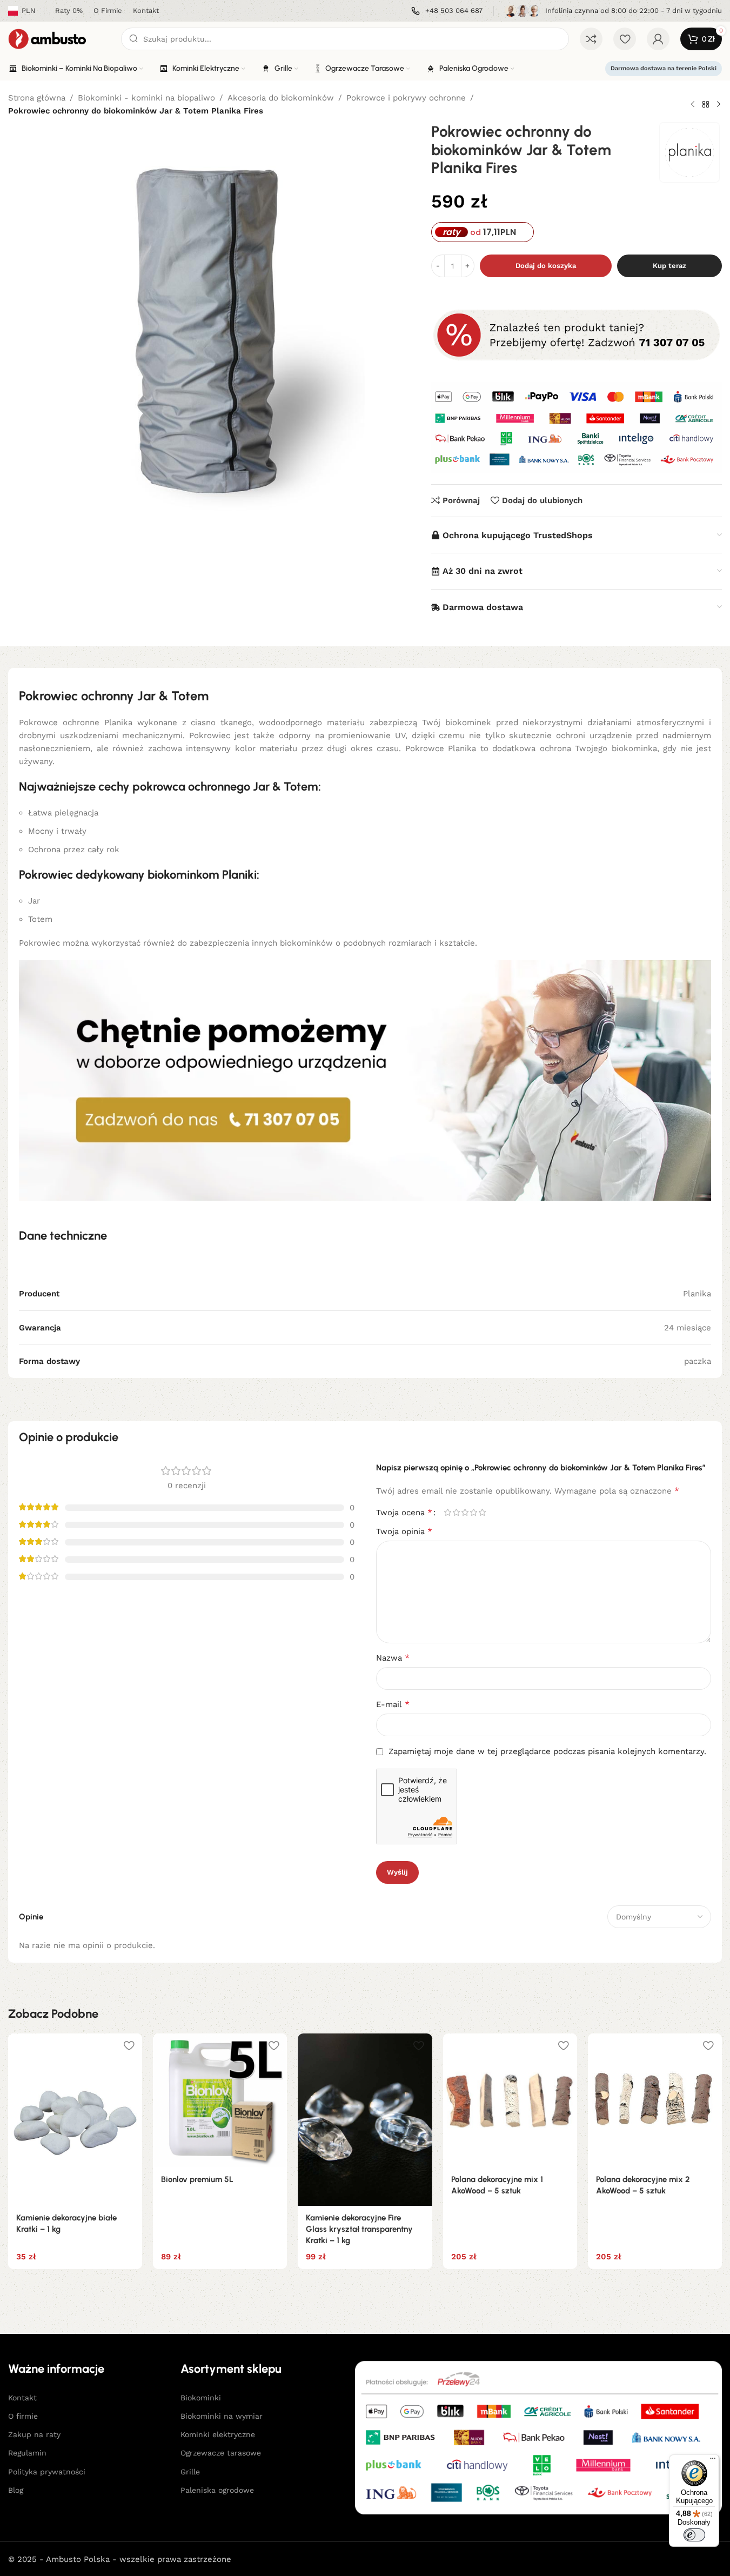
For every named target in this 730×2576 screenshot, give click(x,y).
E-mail (393, 1704)
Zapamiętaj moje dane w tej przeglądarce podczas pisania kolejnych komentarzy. (547, 1751)
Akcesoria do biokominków (281, 98)
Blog (16, 2490)
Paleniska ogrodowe (217, 2490)
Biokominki (201, 2398)
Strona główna (37, 98)
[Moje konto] (658, 39)
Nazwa (393, 1658)
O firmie (23, 2416)
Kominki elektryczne (218, 2434)
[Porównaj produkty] (591, 39)
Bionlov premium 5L (197, 2179)
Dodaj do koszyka (546, 266)
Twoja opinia (404, 1531)
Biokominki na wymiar (222, 2416)
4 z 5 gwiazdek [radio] (474, 1512)
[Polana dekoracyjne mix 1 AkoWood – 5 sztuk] (510, 2100)
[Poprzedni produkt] (693, 104)
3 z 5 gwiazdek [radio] (465, 1512)
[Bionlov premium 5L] (220, 2100)
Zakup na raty (34, 2434)
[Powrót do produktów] (706, 104)
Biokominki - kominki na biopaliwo (146, 98)
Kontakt (22, 2398)
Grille (190, 2472)
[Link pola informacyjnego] (447, 11)
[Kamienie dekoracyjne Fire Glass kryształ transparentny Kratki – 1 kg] (365, 2120)
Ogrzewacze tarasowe (221, 2453)
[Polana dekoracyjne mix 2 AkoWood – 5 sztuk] (655, 2100)
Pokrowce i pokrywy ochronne (406, 98)
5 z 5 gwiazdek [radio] (483, 1512)
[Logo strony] (59, 38)
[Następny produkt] (719, 104)
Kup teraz (669, 266)
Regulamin (27, 2453)
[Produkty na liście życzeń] (625, 39)
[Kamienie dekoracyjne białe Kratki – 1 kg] (75, 2120)
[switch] (694, 2535)
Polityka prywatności (47, 2472)
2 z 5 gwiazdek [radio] (457, 1512)
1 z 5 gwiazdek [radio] (448, 1512)
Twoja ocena (404, 1513)
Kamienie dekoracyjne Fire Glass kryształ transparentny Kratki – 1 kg (359, 2229)
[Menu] (713, 2461)
